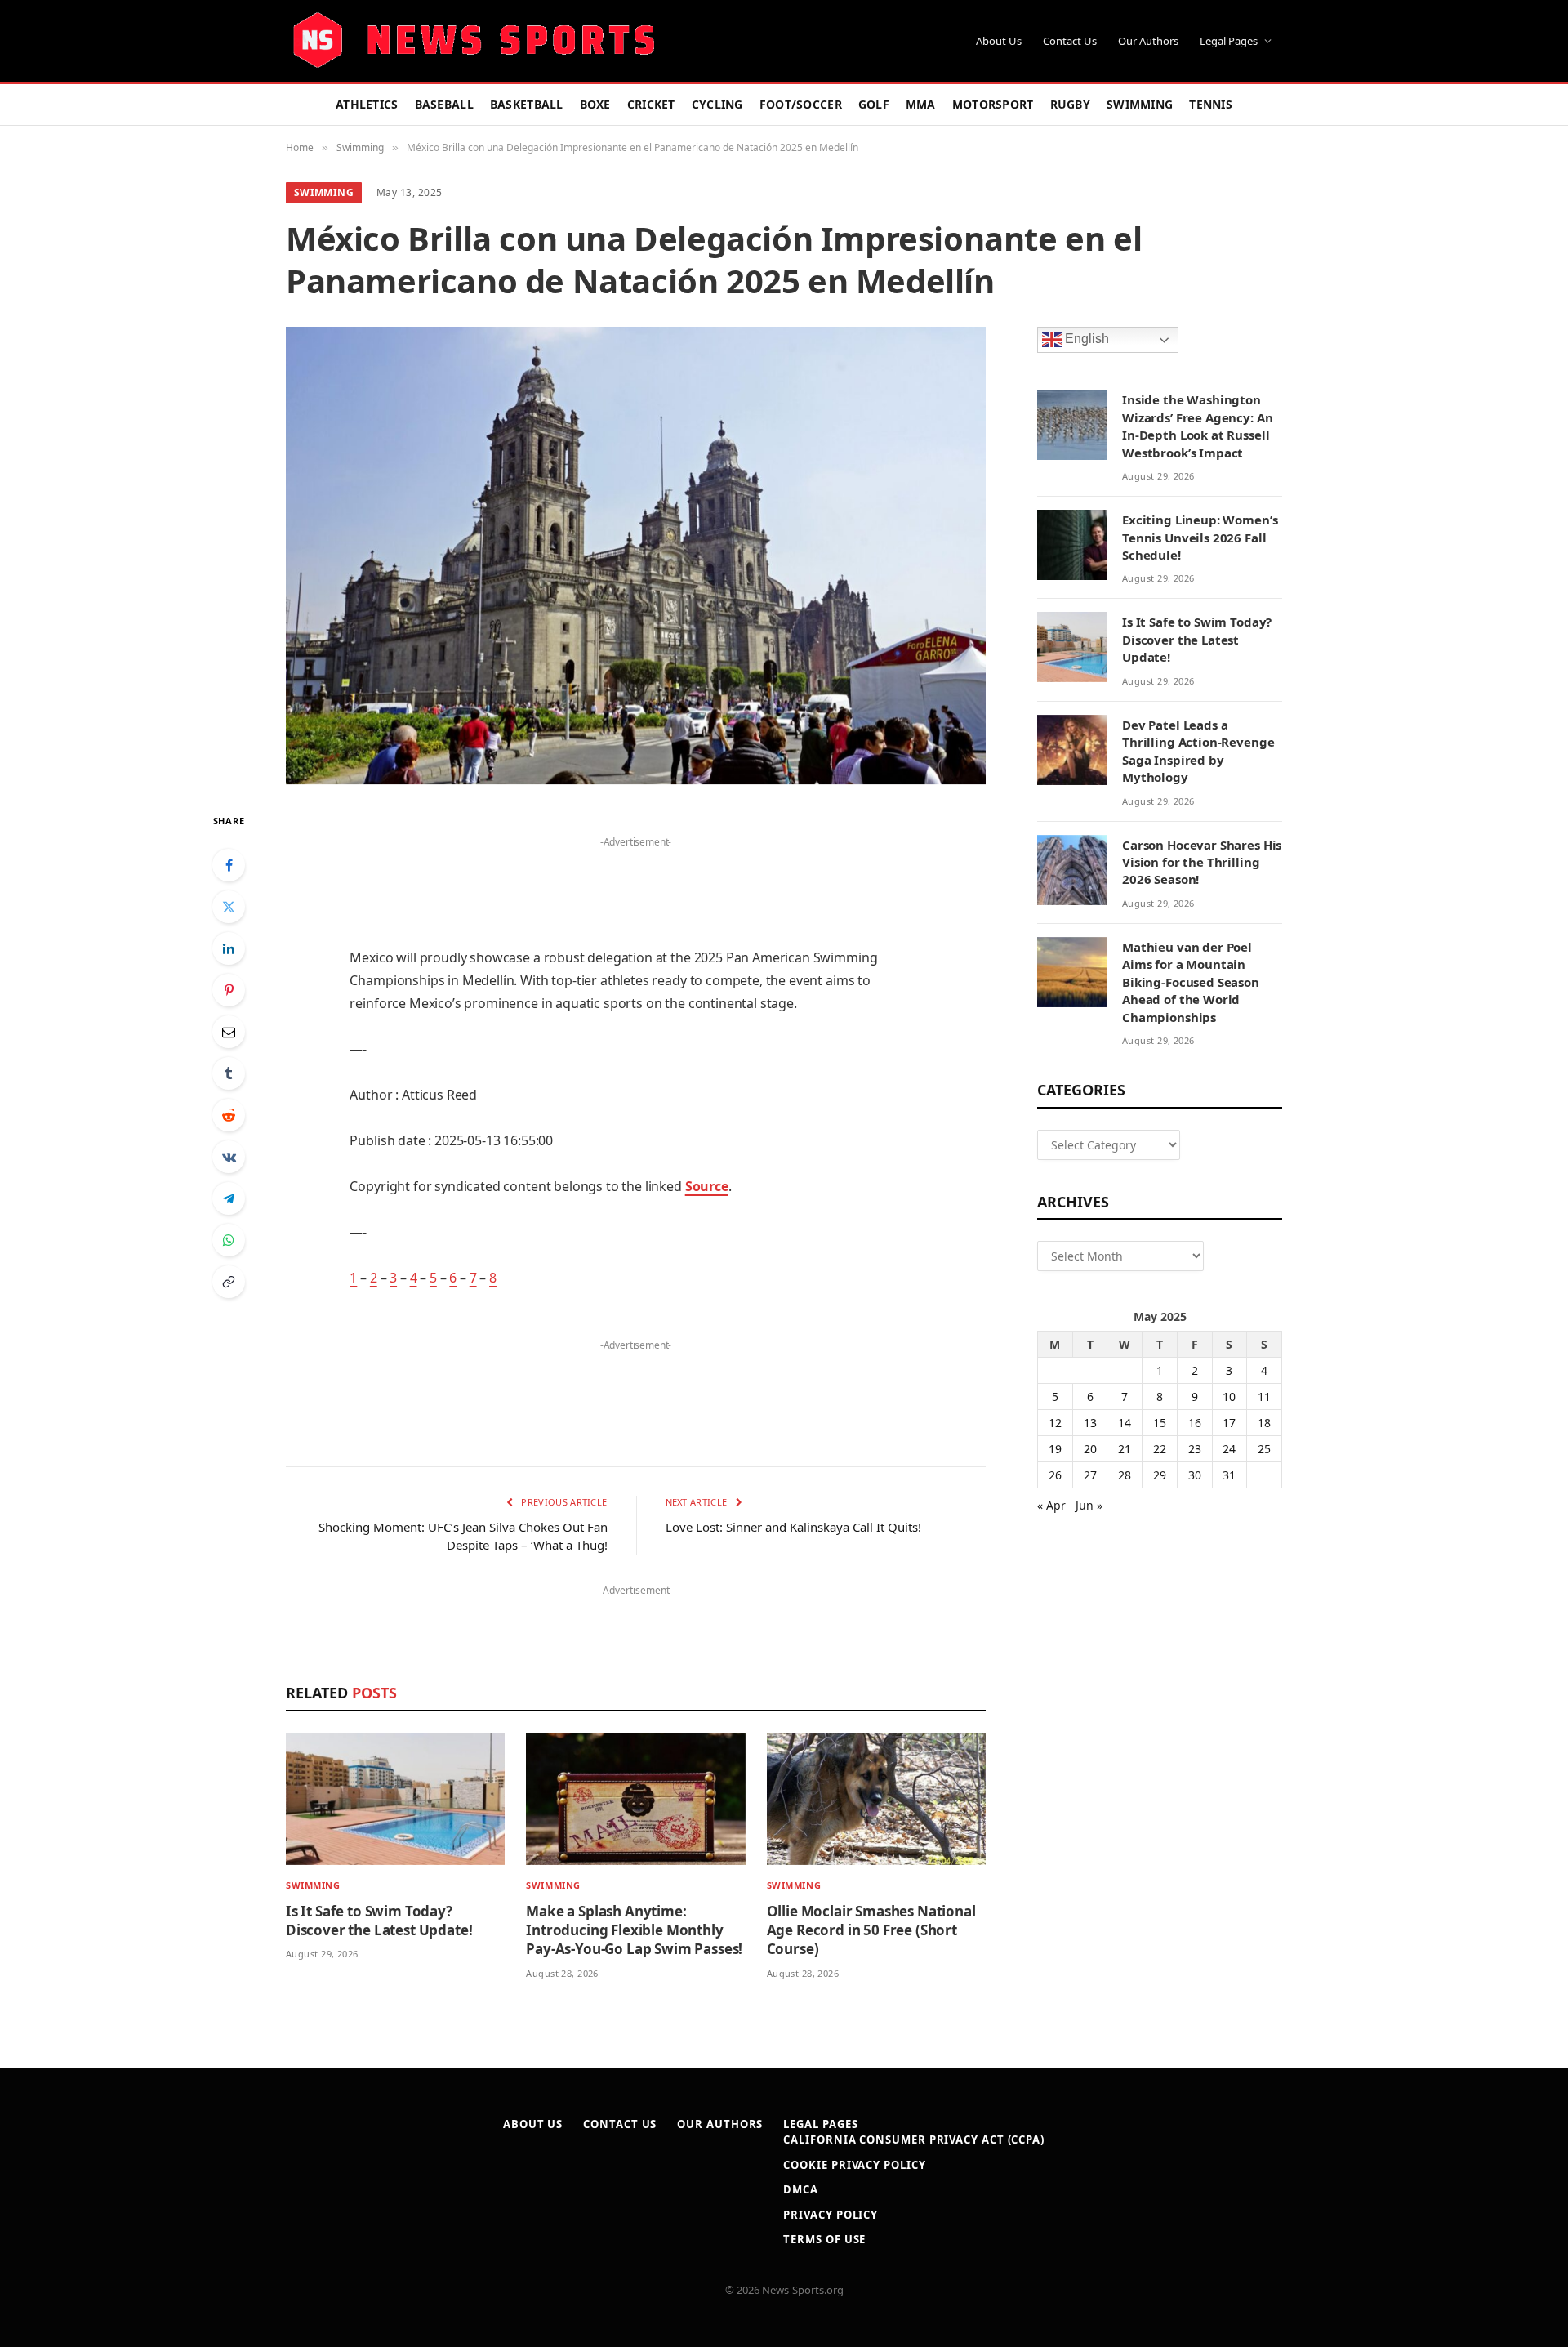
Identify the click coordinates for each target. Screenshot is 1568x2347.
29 (1160, 1475)
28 (1125, 1475)
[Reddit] (229, 1115)
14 (1125, 1423)
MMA (921, 104)
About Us (999, 41)
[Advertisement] (635, 877)
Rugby (1070, 104)
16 (1195, 1423)
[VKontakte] (229, 1157)
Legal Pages (1229, 41)
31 (1229, 1475)
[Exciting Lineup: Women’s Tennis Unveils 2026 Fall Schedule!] (1072, 545)
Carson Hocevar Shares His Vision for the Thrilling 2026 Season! (1202, 862)
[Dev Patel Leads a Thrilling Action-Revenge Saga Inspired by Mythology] (1072, 750)
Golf (874, 104)
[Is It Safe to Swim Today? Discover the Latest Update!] (395, 1799)
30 (1195, 1475)
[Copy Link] (229, 1282)
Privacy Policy (831, 2215)
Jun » (1089, 1505)
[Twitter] (229, 907)
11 (1264, 1397)
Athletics (367, 104)
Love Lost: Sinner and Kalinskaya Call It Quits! (793, 1527)
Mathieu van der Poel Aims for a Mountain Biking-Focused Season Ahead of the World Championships (1191, 982)
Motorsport (993, 104)
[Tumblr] (229, 1073)
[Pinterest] (229, 990)
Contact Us (1070, 41)
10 (1229, 1397)
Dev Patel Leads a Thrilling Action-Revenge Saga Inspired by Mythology (1198, 751)
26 (1055, 1475)
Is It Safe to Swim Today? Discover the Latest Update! (379, 1921)
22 (1160, 1449)
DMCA (801, 2189)
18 (1264, 1423)
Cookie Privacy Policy (854, 2165)
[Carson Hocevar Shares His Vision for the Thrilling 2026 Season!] (1072, 870)
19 (1055, 1449)
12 (1055, 1423)
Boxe (595, 104)
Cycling (717, 104)
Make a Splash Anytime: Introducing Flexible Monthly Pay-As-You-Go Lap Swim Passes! (634, 1930)
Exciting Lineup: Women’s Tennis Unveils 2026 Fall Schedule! (1200, 537)
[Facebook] (229, 865)
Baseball (444, 104)
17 (1229, 1423)
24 (1229, 1449)
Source (707, 1186)
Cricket (651, 104)
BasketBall (527, 104)
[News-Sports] (474, 41)
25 (1264, 1449)
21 (1125, 1449)
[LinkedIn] (229, 948)
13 (1090, 1423)
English (1085, 339)
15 (1160, 1423)
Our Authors (1148, 41)
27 (1090, 1475)
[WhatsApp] (229, 1240)
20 (1090, 1449)
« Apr (1051, 1505)
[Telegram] (229, 1198)
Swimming (1140, 104)
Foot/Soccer (801, 104)
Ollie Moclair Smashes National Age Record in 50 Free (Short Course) (871, 1930)
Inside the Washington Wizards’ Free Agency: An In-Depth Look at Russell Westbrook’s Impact (1197, 426)
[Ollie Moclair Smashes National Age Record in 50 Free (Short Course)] (876, 1799)
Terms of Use (824, 2239)
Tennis (1211, 104)
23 (1195, 1449)
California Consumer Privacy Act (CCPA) (914, 2140)
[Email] (229, 1032)
